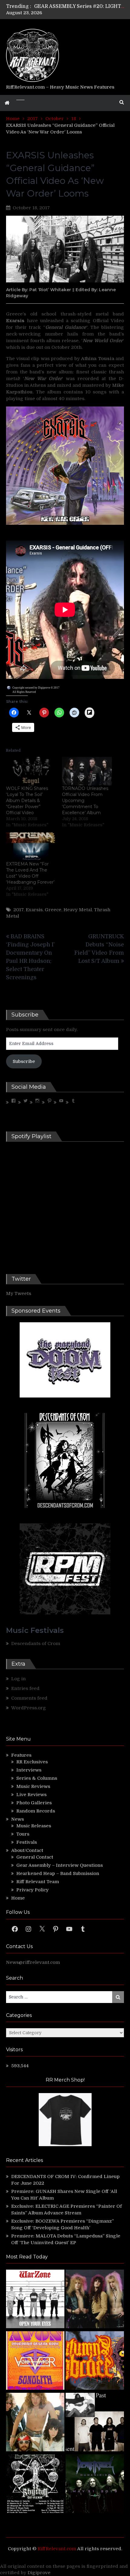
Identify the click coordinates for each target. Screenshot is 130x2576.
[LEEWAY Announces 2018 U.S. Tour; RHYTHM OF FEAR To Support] (35, 2485)
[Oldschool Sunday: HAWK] (95, 2300)
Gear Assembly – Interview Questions (60, 1865)
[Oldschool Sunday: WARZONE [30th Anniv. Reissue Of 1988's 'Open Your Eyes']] (35, 2300)
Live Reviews (31, 1795)
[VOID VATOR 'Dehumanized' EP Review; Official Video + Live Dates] (35, 2361)
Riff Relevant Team (38, 1882)
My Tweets (19, 1293)
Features (21, 1755)
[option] (80, 6)
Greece (53, 910)
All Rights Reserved (24, 692)
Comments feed (29, 1698)
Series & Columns (37, 1778)
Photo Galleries (34, 1803)
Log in (18, 1679)
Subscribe (24, 1061)
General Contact (35, 1857)
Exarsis (34, 910)
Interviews (29, 1770)
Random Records (36, 1811)
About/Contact (27, 1850)
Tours (23, 1834)
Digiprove (39, 2573)
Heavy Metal (78, 910)
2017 (18, 910)
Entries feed (25, 1688)
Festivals (27, 1842)
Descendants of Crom (36, 1644)
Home (18, 1898)
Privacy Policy (32, 1890)
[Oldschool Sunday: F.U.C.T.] (95, 2423)
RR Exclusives (32, 1762)
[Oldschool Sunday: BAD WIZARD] (35, 2423)
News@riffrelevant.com (33, 1962)
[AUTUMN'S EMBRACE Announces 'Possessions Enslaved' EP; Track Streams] (95, 2361)
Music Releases (34, 1826)
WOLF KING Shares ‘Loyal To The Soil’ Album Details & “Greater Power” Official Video (27, 801)
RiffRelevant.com (57, 2549)
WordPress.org (29, 1708)
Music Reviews (33, 1786)
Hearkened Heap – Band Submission (58, 1873)
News (18, 1819)
